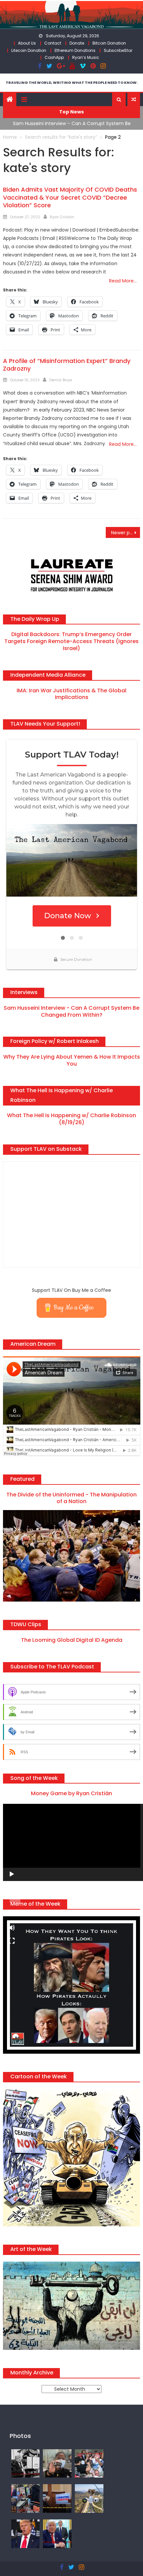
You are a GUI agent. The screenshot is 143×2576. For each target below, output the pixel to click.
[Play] (12, 1874)
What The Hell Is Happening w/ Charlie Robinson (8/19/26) (71, 1119)
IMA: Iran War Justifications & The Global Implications (71, 694)
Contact (53, 43)
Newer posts (125, 533)
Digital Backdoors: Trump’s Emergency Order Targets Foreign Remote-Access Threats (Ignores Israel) (71, 641)
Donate (77, 43)
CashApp (54, 57)
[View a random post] (134, 99)
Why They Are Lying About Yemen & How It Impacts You (72, 1060)
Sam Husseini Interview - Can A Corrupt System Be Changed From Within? (71, 1011)
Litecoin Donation (29, 50)
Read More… (123, 281)
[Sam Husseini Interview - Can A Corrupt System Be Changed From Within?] (57, 2498)
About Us (27, 43)
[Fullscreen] (12, 1941)
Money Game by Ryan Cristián (71, 1793)
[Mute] (12, 1928)
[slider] (15, 1901)
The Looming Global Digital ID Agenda (72, 1640)
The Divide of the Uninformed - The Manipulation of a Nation (71, 1498)
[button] (119, 99)
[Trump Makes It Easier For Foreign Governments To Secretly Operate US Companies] (57, 2533)
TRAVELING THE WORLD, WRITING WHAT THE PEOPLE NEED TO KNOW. (72, 83)
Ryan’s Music (86, 57)
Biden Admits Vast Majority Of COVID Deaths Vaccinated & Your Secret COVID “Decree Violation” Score (70, 197)
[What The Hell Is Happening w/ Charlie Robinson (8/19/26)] (26, 2533)
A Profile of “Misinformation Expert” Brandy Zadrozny (67, 365)
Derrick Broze (61, 380)
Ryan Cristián (62, 217)
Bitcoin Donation (109, 43)
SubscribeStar (118, 50)
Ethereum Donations (75, 50)
